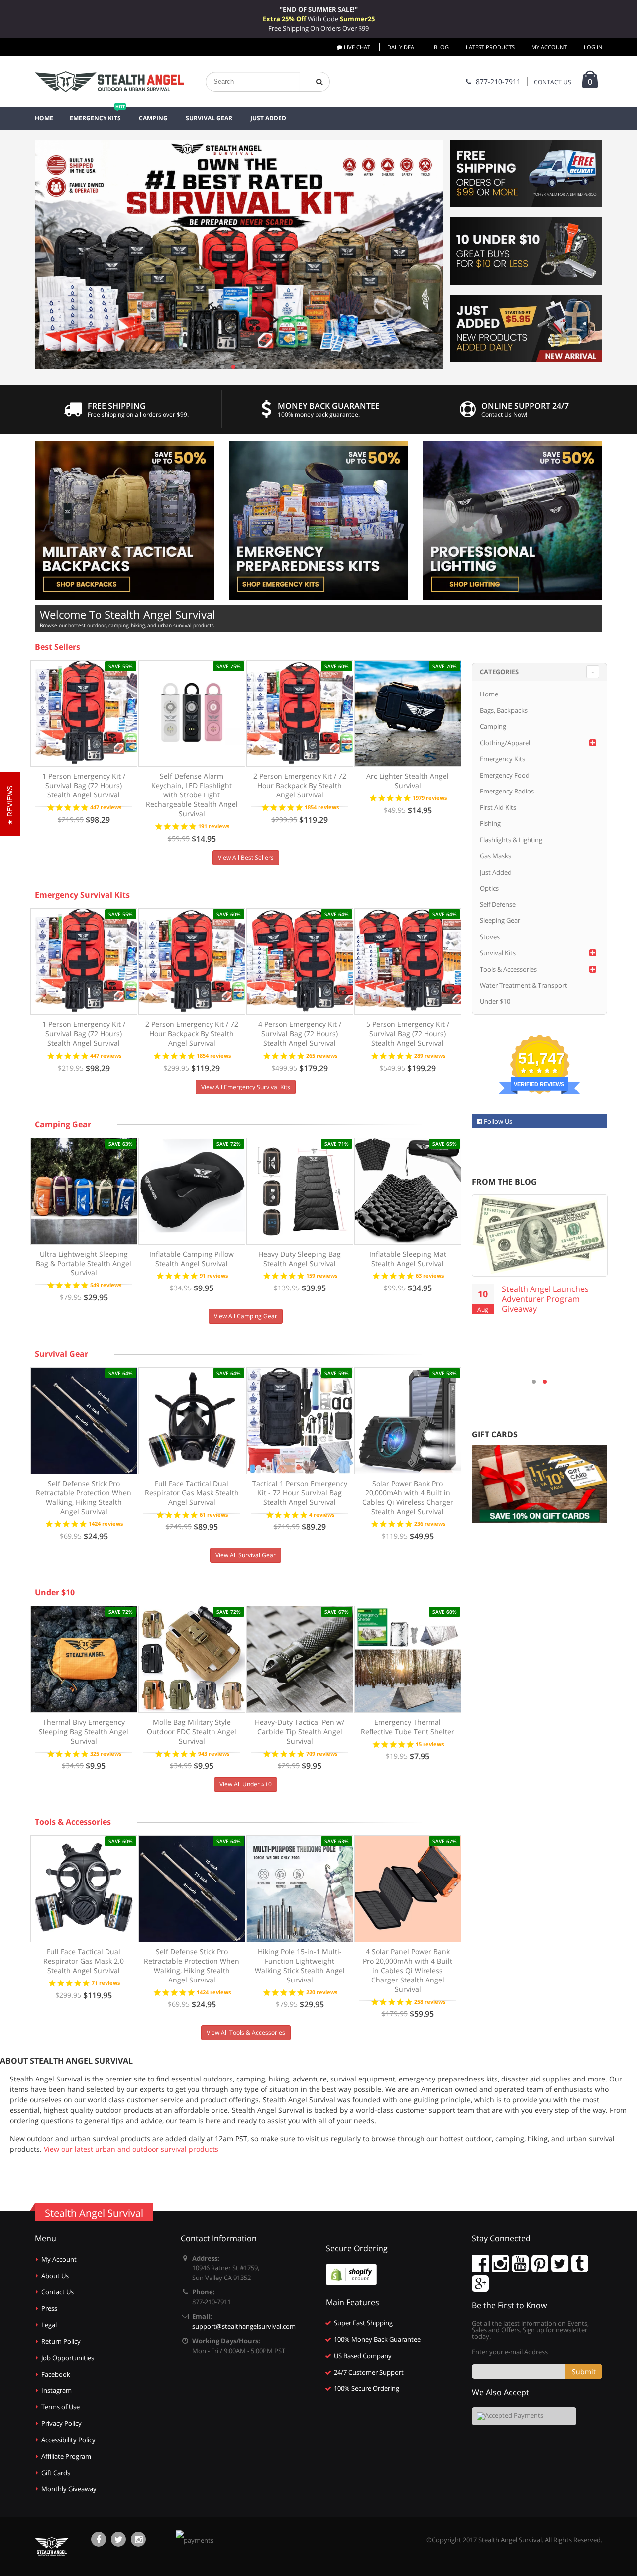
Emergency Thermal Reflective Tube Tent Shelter (408, 1727)
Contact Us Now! (504, 415)
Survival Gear (61, 1354)
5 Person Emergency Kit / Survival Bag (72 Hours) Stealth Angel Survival (408, 1034)
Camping (493, 726)
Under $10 (55, 1592)
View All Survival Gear (246, 1555)
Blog (441, 47)
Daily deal (402, 47)
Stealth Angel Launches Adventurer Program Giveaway (545, 1299)
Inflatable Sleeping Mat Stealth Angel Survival (408, 1259)
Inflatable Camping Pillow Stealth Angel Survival (192, 1259)
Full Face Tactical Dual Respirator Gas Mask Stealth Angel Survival (192, 1493)
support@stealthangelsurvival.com (244, 2326)
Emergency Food (505, 775)
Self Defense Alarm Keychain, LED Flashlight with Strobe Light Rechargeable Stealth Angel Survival (192, 795)
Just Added (496, 872)
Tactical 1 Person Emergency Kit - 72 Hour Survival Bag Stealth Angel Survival (300, 1493)
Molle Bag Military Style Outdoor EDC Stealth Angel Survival (192, 1732)
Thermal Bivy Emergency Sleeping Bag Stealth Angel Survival (84, 1732)
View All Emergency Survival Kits (246, 1087)
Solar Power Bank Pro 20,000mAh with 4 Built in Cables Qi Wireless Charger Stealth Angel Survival (408, 1497)
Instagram (56, 2390)
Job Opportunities (68, 2358)
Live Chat (356, 47)
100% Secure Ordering (367, 2388)
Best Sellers (57, 647)
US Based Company (363, 2356)
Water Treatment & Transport (524, 985)
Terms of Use (60, 2407)
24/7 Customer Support (369, 2372)
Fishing (490, 823)
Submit (584, 2371)
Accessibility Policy (68, 2440)
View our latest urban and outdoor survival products (131, 2149)
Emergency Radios (507, 791)
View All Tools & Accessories (246, 2032)
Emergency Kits (502, 759)
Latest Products (490, 47)
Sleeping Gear (500, 920)
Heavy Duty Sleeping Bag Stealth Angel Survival (300, 1259)
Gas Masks (495, 856)
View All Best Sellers (246, 857)
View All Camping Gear (246, 1316)
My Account (549, 47)
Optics (489, 888)
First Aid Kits (498, 807)
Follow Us (497, 1121)
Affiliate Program (66, 2456)
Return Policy (61, 2341)
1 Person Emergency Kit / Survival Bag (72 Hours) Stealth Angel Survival (84, 785)
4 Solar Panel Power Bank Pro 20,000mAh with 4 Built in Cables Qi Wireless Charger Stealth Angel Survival (408, 1970)
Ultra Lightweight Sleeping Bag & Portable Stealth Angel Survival (84, 1263)
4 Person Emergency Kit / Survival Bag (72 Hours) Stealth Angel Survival (300, 1034)
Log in (593, 47)
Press (49, 2308)
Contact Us (57, 2292)
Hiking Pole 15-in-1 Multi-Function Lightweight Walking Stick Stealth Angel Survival (300, 1966)
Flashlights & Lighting (511, 840)
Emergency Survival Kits (82, 895)
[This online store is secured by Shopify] (351, 2274)
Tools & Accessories (73, 1822)
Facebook (56, 2374)
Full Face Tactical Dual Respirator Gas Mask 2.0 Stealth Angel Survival (84, 1961)
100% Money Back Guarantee (377, 2339)
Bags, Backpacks (504, 710)
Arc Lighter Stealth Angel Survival (408, 781)
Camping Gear (63, 1124)
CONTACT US (553, 82)
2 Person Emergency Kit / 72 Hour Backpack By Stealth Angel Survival (300, 785)
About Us (55, 2276)
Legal (49, 2325)
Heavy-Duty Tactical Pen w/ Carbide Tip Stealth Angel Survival (300, 1732)
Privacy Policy (61, 2423)
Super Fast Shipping (363, 2323)
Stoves (490, 937)
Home (489, 694)
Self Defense (498, 904)
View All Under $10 (246, 1784)
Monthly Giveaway (69, 2489)
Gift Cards (56, 2473)
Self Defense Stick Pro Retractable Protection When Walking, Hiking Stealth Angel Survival (84, 1497)
